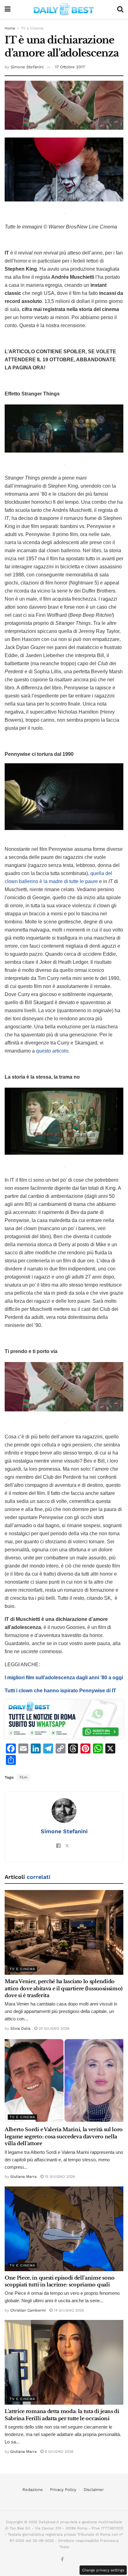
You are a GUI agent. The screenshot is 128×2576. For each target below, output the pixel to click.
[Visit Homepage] (64, 9)
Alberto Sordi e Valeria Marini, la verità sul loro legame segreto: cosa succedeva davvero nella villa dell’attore (64, 2136)
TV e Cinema (32, 28)
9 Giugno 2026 (58, 2452)
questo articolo (52, 1051)
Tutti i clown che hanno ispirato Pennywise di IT (60, 1691)
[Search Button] (120, 9)
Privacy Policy (63, 2490)
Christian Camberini (28, 2310)
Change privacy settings (103, 2570)
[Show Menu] (8, 9)
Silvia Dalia (20, 2028)
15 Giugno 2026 (59, 2177)
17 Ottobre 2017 (70, 67)
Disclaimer (94, 2490)
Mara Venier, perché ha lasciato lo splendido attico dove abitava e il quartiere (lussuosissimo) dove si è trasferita (64, 1988)
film (23, 1777)
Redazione (33, 2490)
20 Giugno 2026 (53, 2028)
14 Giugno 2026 (68, 2310)
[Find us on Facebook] (62, 2560)
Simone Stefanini (27, 67)
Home (10, 28)
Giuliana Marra (23, 2177)
